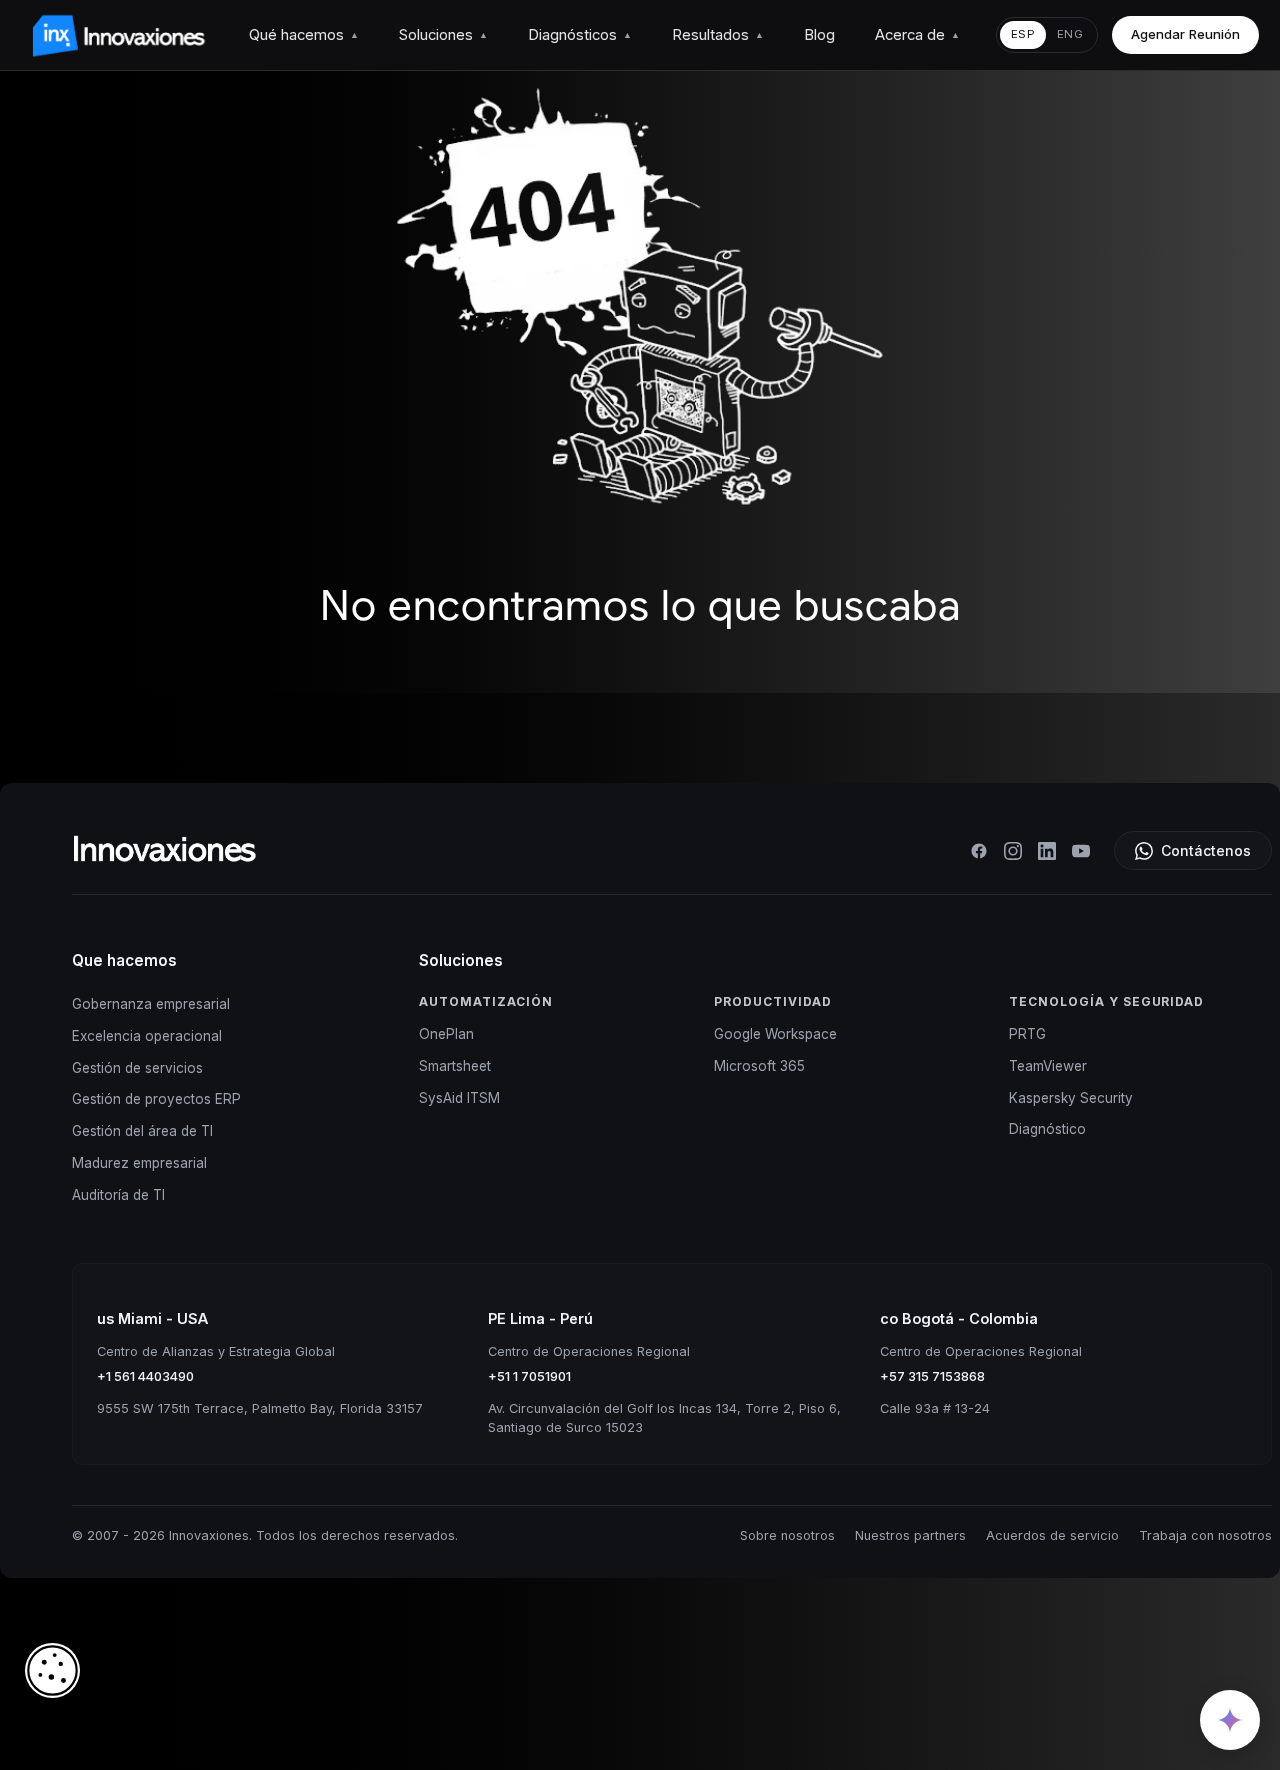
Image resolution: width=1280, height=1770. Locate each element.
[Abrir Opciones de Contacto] (1230, 1720)
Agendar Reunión (1185, 34)
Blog (819, 35)
